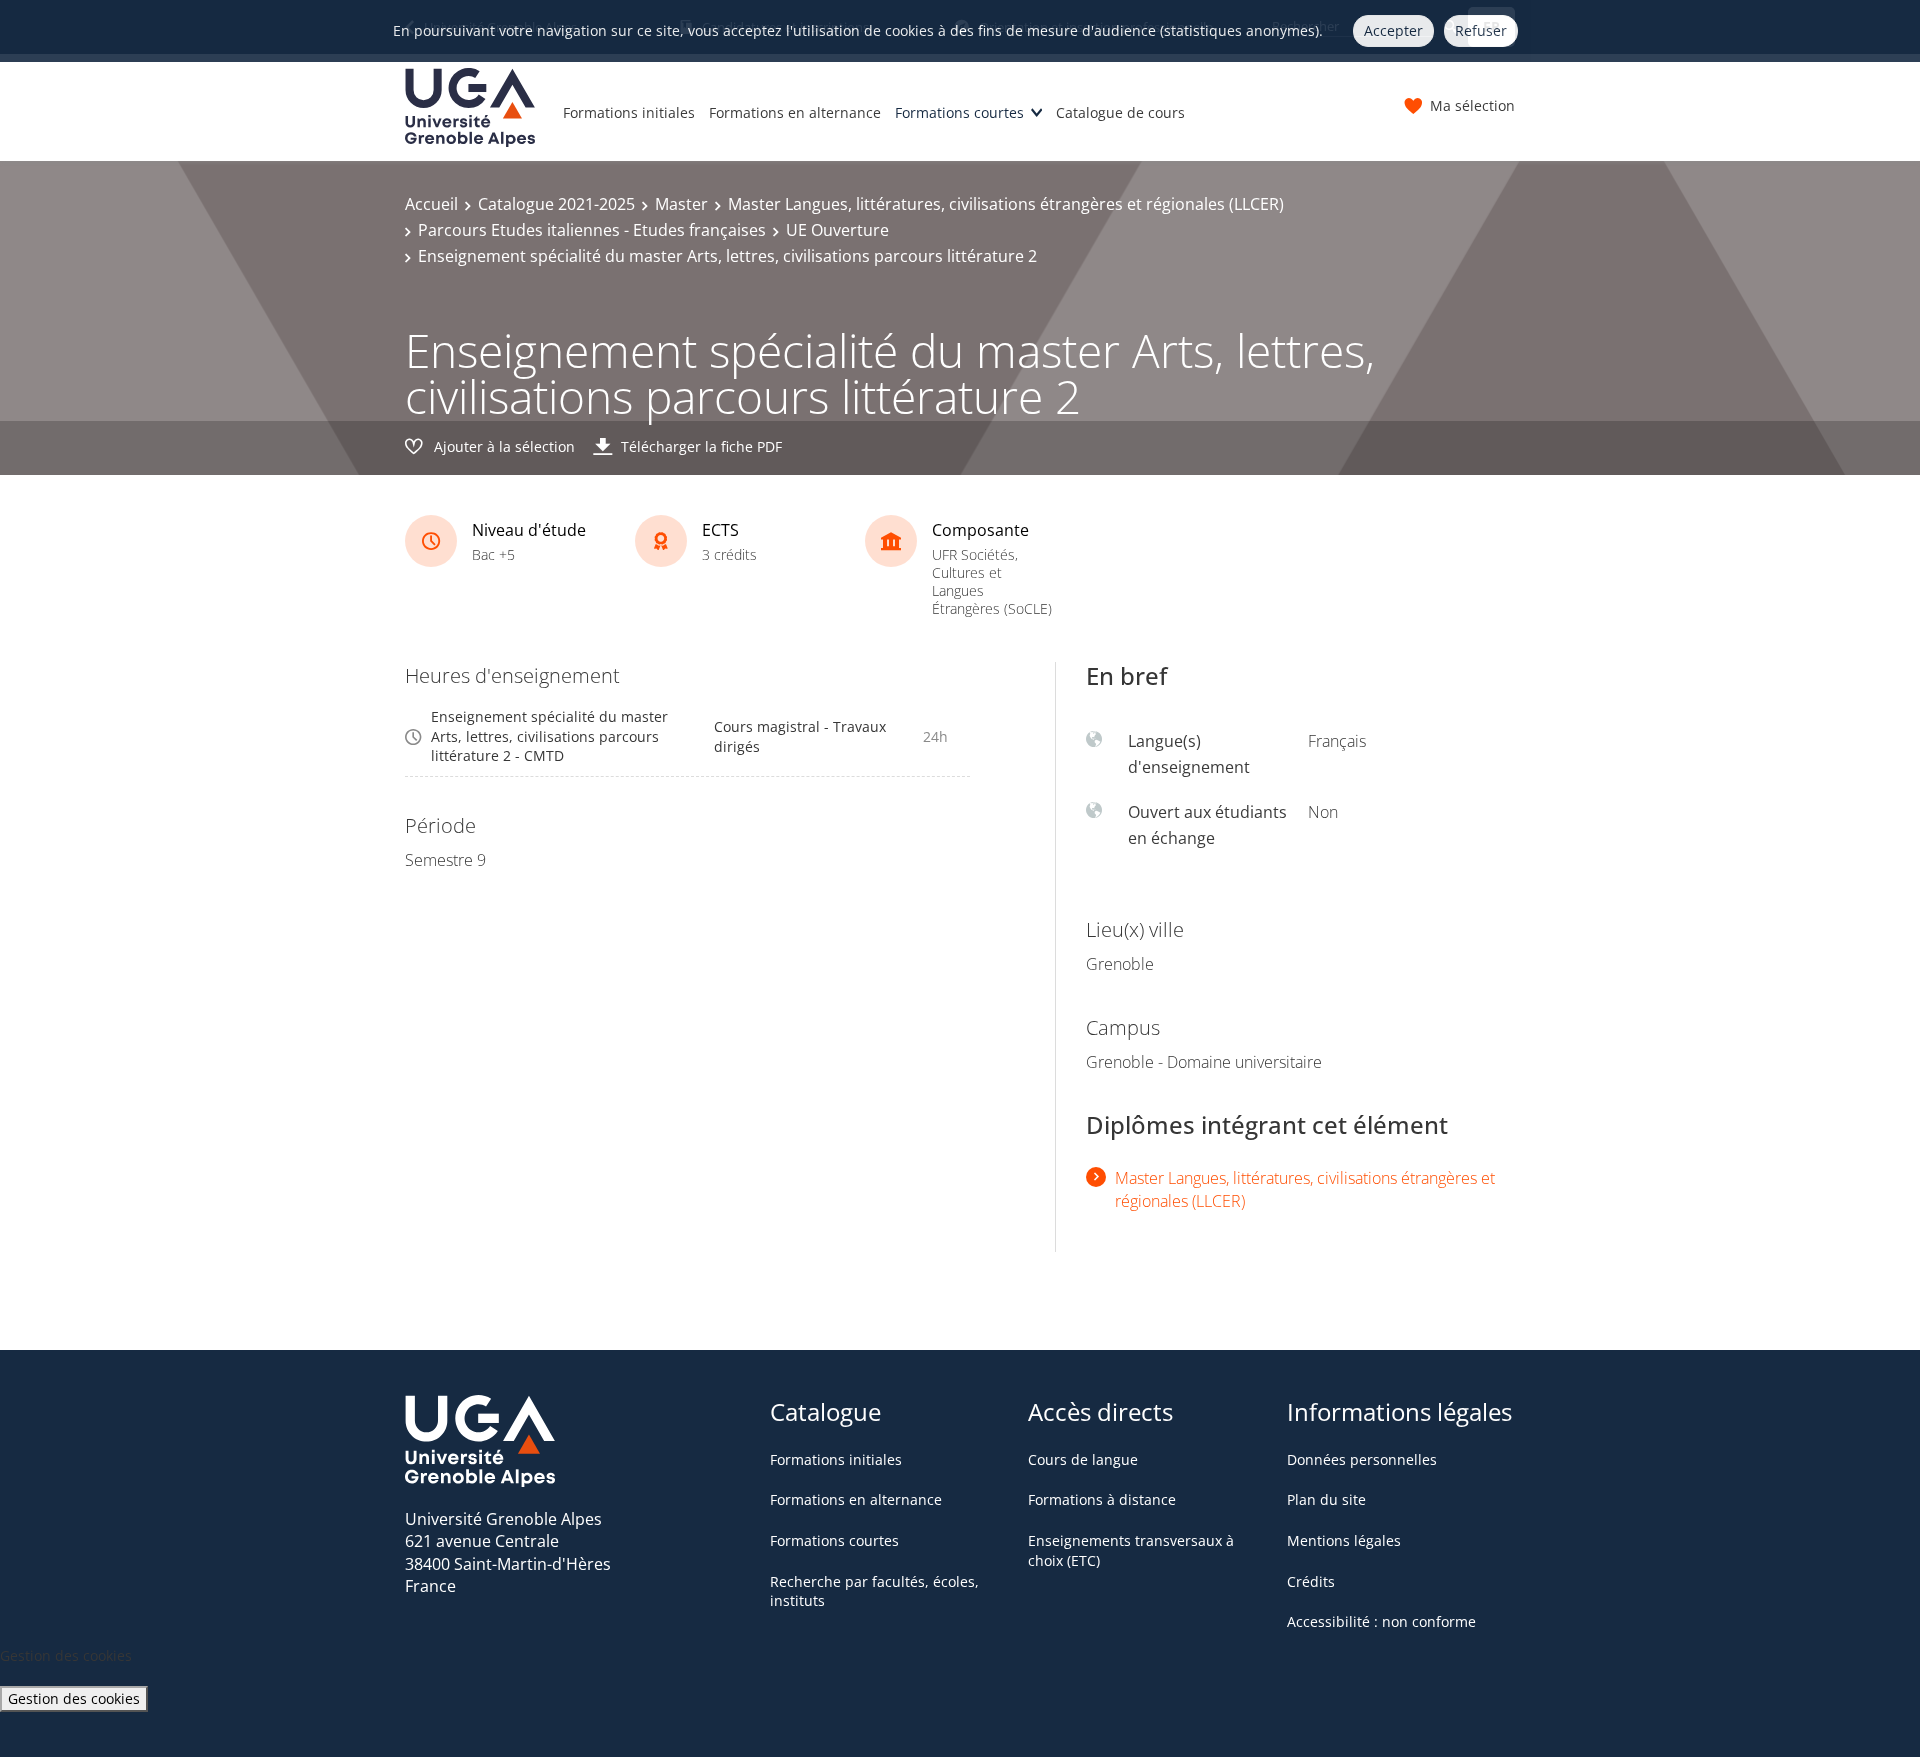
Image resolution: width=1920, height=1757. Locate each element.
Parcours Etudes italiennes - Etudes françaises (592, 230)
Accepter (1393, 30)
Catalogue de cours (1120, 112)
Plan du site (1326, 1499)
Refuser (1481, 30)
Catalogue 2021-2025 (556, 204)
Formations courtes (959, 112)
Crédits (1311, 1581)
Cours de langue (1083, 1459)
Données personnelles (1362, 1459)
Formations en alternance (795, 112)
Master (681, 204)
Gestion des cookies (74, 1698)
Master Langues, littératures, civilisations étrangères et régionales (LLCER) (1006, 204)
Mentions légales (1344, 1540)
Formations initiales (629, 112)
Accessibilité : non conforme (1381, 1621)
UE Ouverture (837, 230)
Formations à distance (1102, 1499)
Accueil (431, 204)
